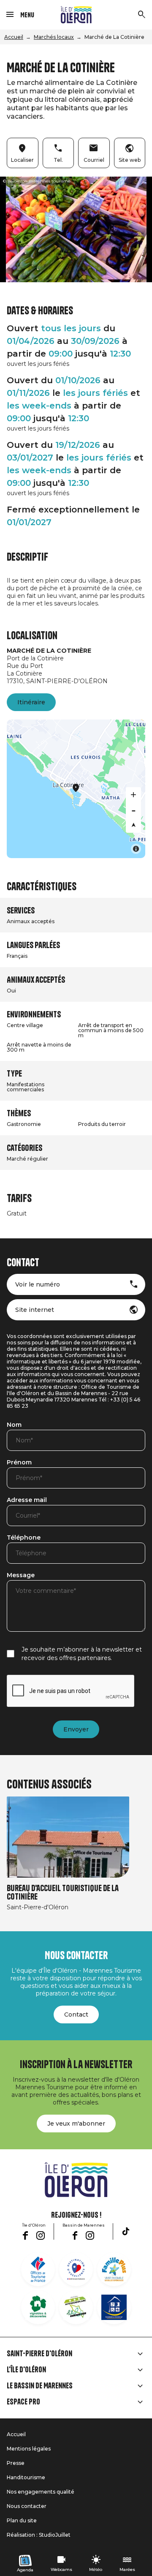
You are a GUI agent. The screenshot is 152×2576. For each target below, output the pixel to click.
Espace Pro (23, 2402)
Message (21, 1576)
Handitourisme (26, 2477)
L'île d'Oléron (26, 2370)
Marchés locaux (54, 37)
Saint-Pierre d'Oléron (39, 2354)
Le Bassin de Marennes (40, 2386)
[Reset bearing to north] (133, 825)
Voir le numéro (38, 1284)
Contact (76, 2014)
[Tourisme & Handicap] (114, 2307)
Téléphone (24, 1538)
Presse (16, 2463)
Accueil (14, 37)
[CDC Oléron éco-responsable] (76, 2307)
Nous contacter (27, 2506)
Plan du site (22, 2520)
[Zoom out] (133, 810)
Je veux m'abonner (76, 2123)
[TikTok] (126, 2231)
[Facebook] (25, 2235)
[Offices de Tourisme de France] (38, 2269)
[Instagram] (41, 2235)
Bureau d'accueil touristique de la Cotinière (63, 1893)
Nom (14, 1425)
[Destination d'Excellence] (76, 2269)
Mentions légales (29, 2449)
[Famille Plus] (114, 2269)
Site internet (35, 1310)
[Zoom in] (133, 795)
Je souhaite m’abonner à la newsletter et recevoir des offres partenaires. (82, 1654)
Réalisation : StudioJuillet (39, 2535)
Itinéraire (31, 702)
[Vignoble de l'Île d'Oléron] (38, 2307)
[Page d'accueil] (76, 15)
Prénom (19, 1463)
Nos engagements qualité (41, 2492)
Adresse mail (27, 1500)
